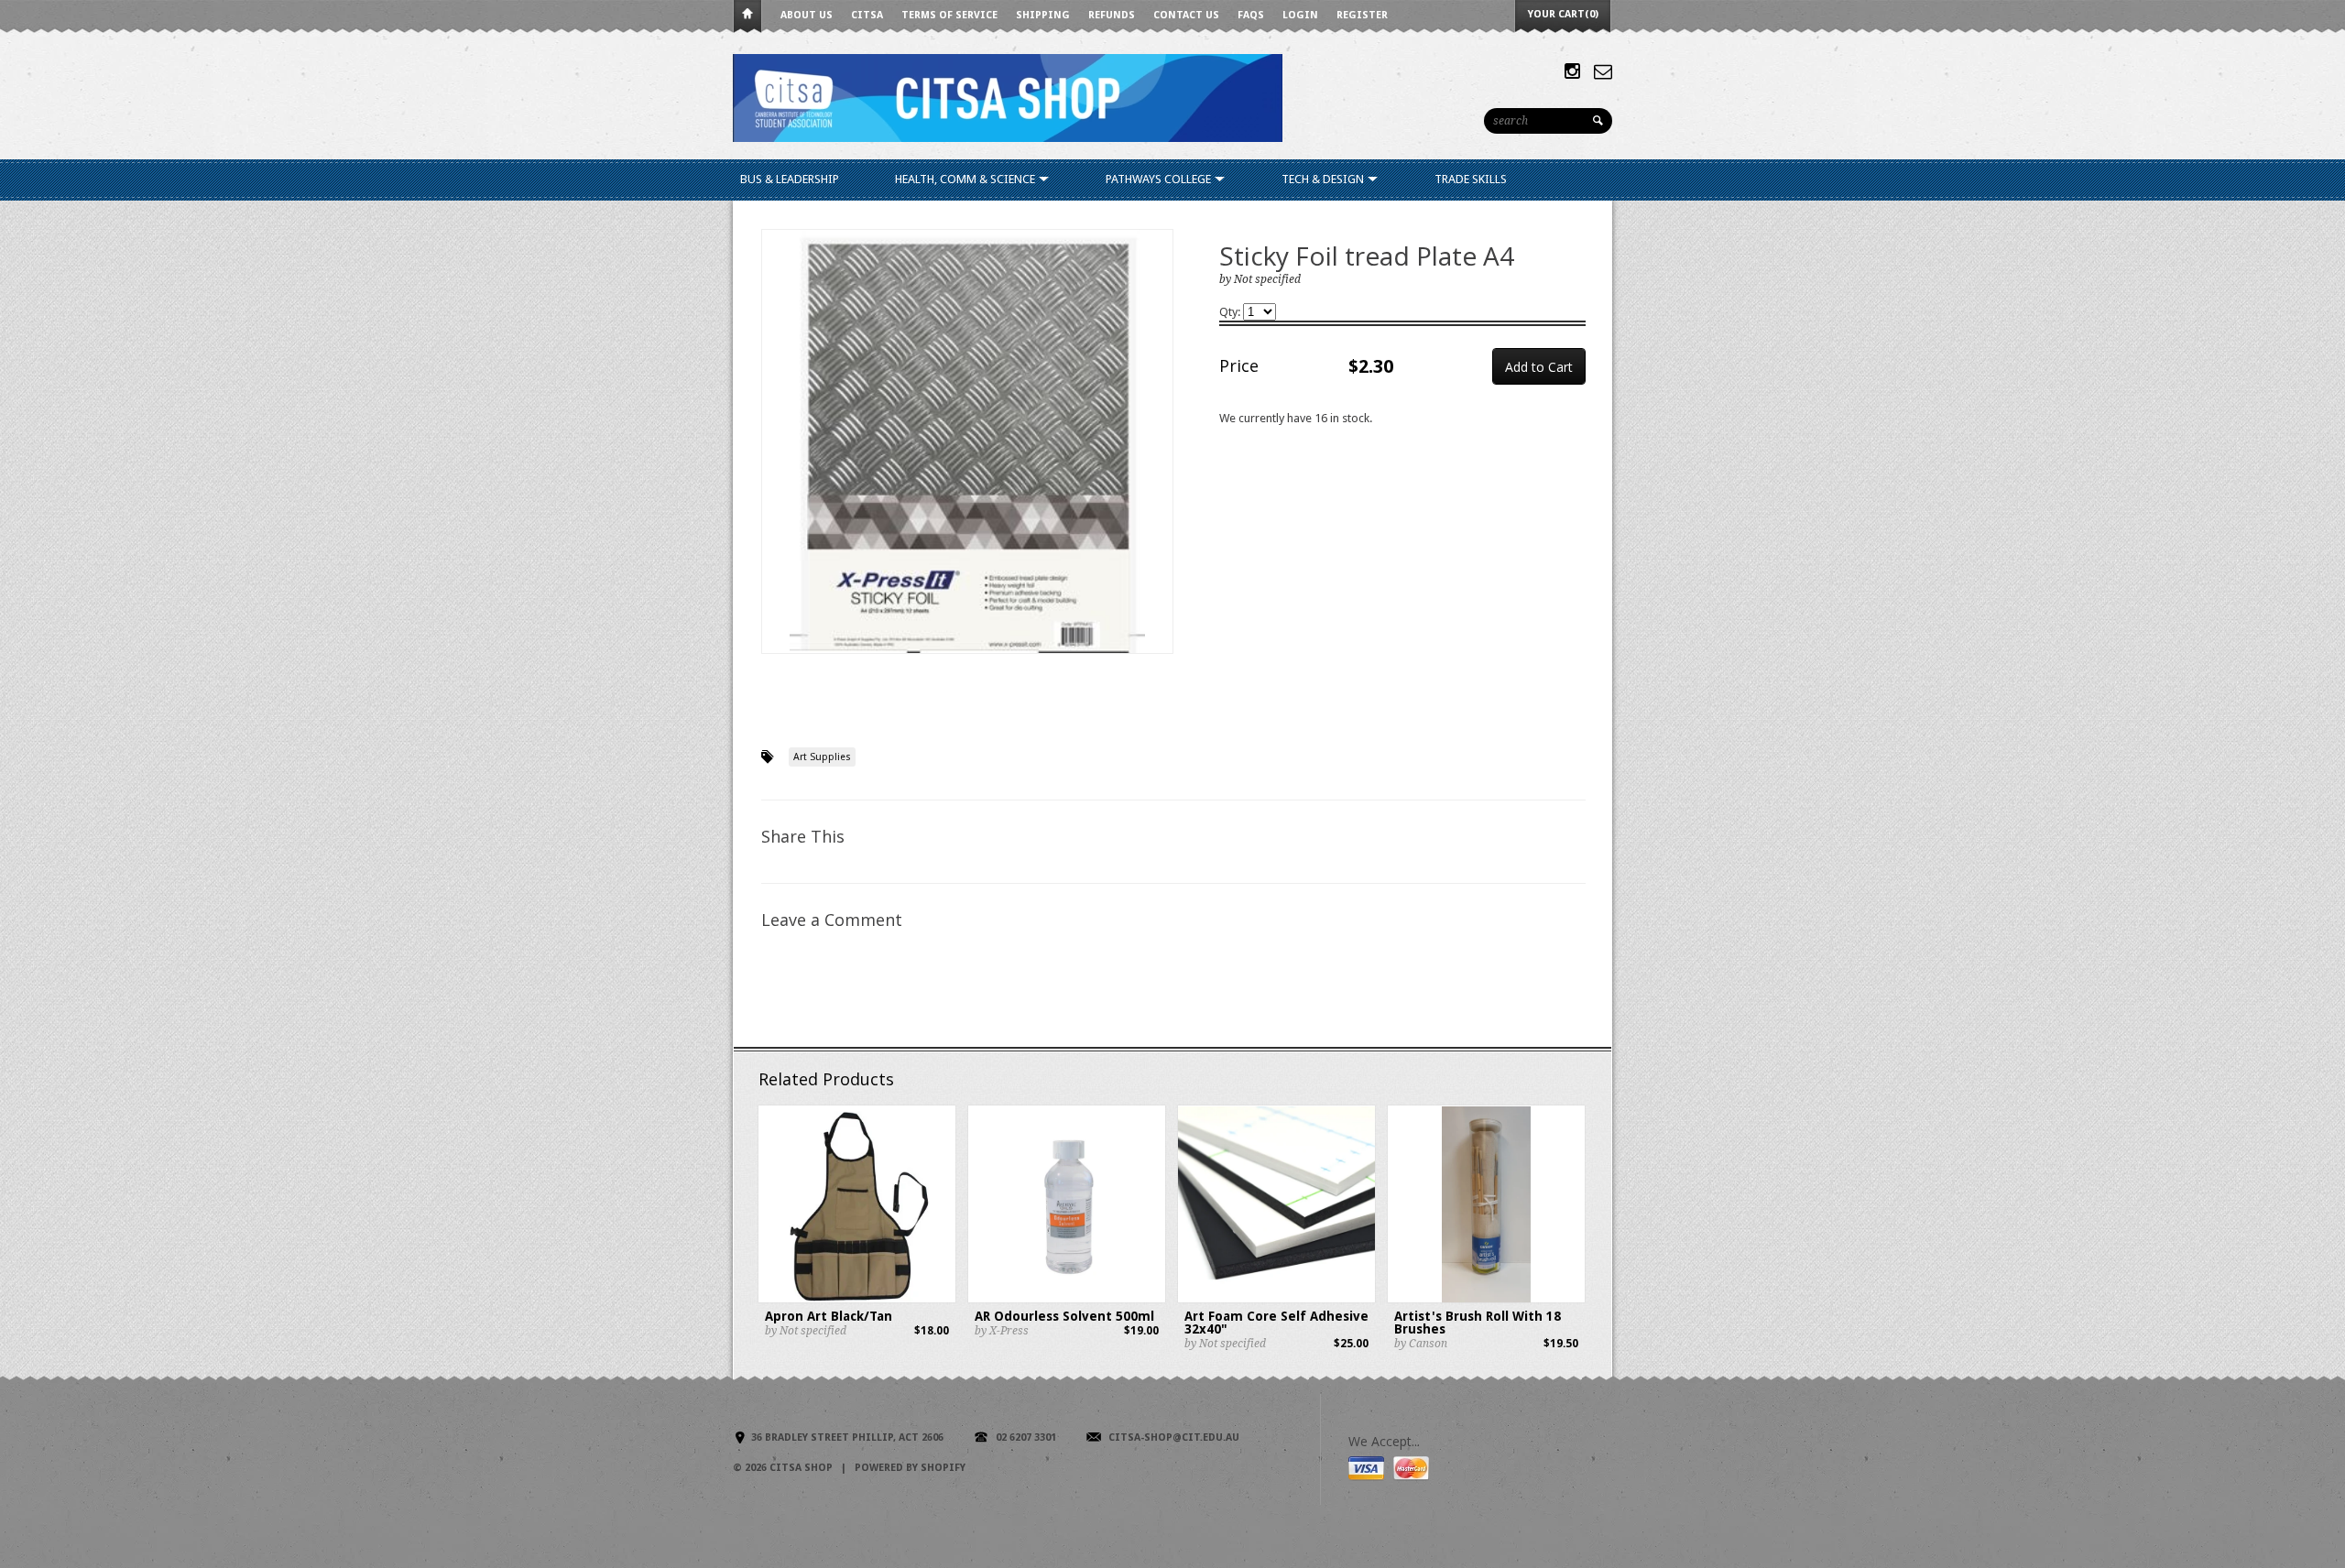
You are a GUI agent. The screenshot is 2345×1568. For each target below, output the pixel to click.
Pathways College (1160, 179)
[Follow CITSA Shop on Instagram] (1572, 71)
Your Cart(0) (1563, 14)
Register (1362, 15)
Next (1160, 460)
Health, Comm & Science (966, 179)
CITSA (867, 15)
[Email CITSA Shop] (1603, 71)
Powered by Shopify (910, 1468)
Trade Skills (1471, 179)
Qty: (1231, 312)
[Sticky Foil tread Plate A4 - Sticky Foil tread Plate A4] (967, 441)
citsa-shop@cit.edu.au (1174, 1437)
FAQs (1251, 15)
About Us (807, 15)
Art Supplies (822, 757)
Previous (776, 460)
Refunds (1112, 15)
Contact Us (1186, 15)
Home (747, 17)
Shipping (1043, 15)
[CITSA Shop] (1008, 97)
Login (1300, 15)
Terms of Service (949, 15)
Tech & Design (1324, 179)
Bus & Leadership (790, 179)
